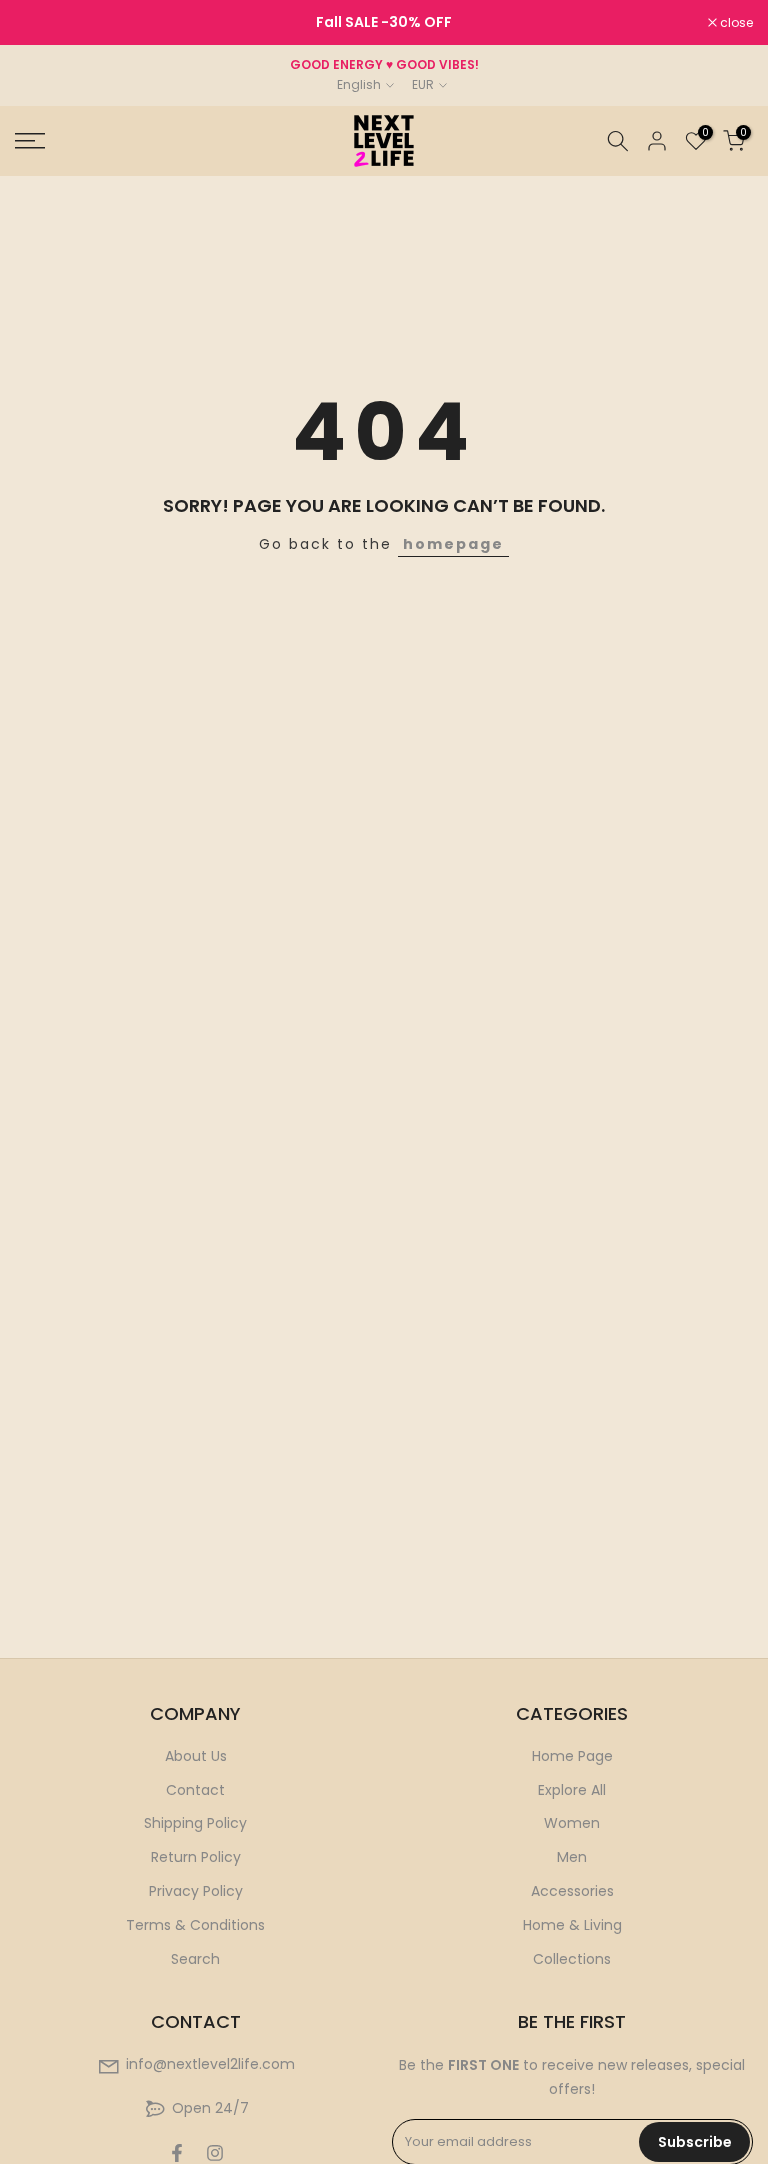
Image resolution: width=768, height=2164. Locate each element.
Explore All (572, 1790)
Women (572, 1823)
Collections (572, 1959)
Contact (195, 1790)
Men (572, 1857)
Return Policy (196, 1857)
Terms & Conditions (195, 1925)
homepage (453, 544)
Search (195, 1959)
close (42, 23)
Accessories (572, 1891)
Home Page (572, 1756)
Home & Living (572, 1925)
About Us (196, 1756)
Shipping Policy (195, 1823)
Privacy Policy (196, 1891)
